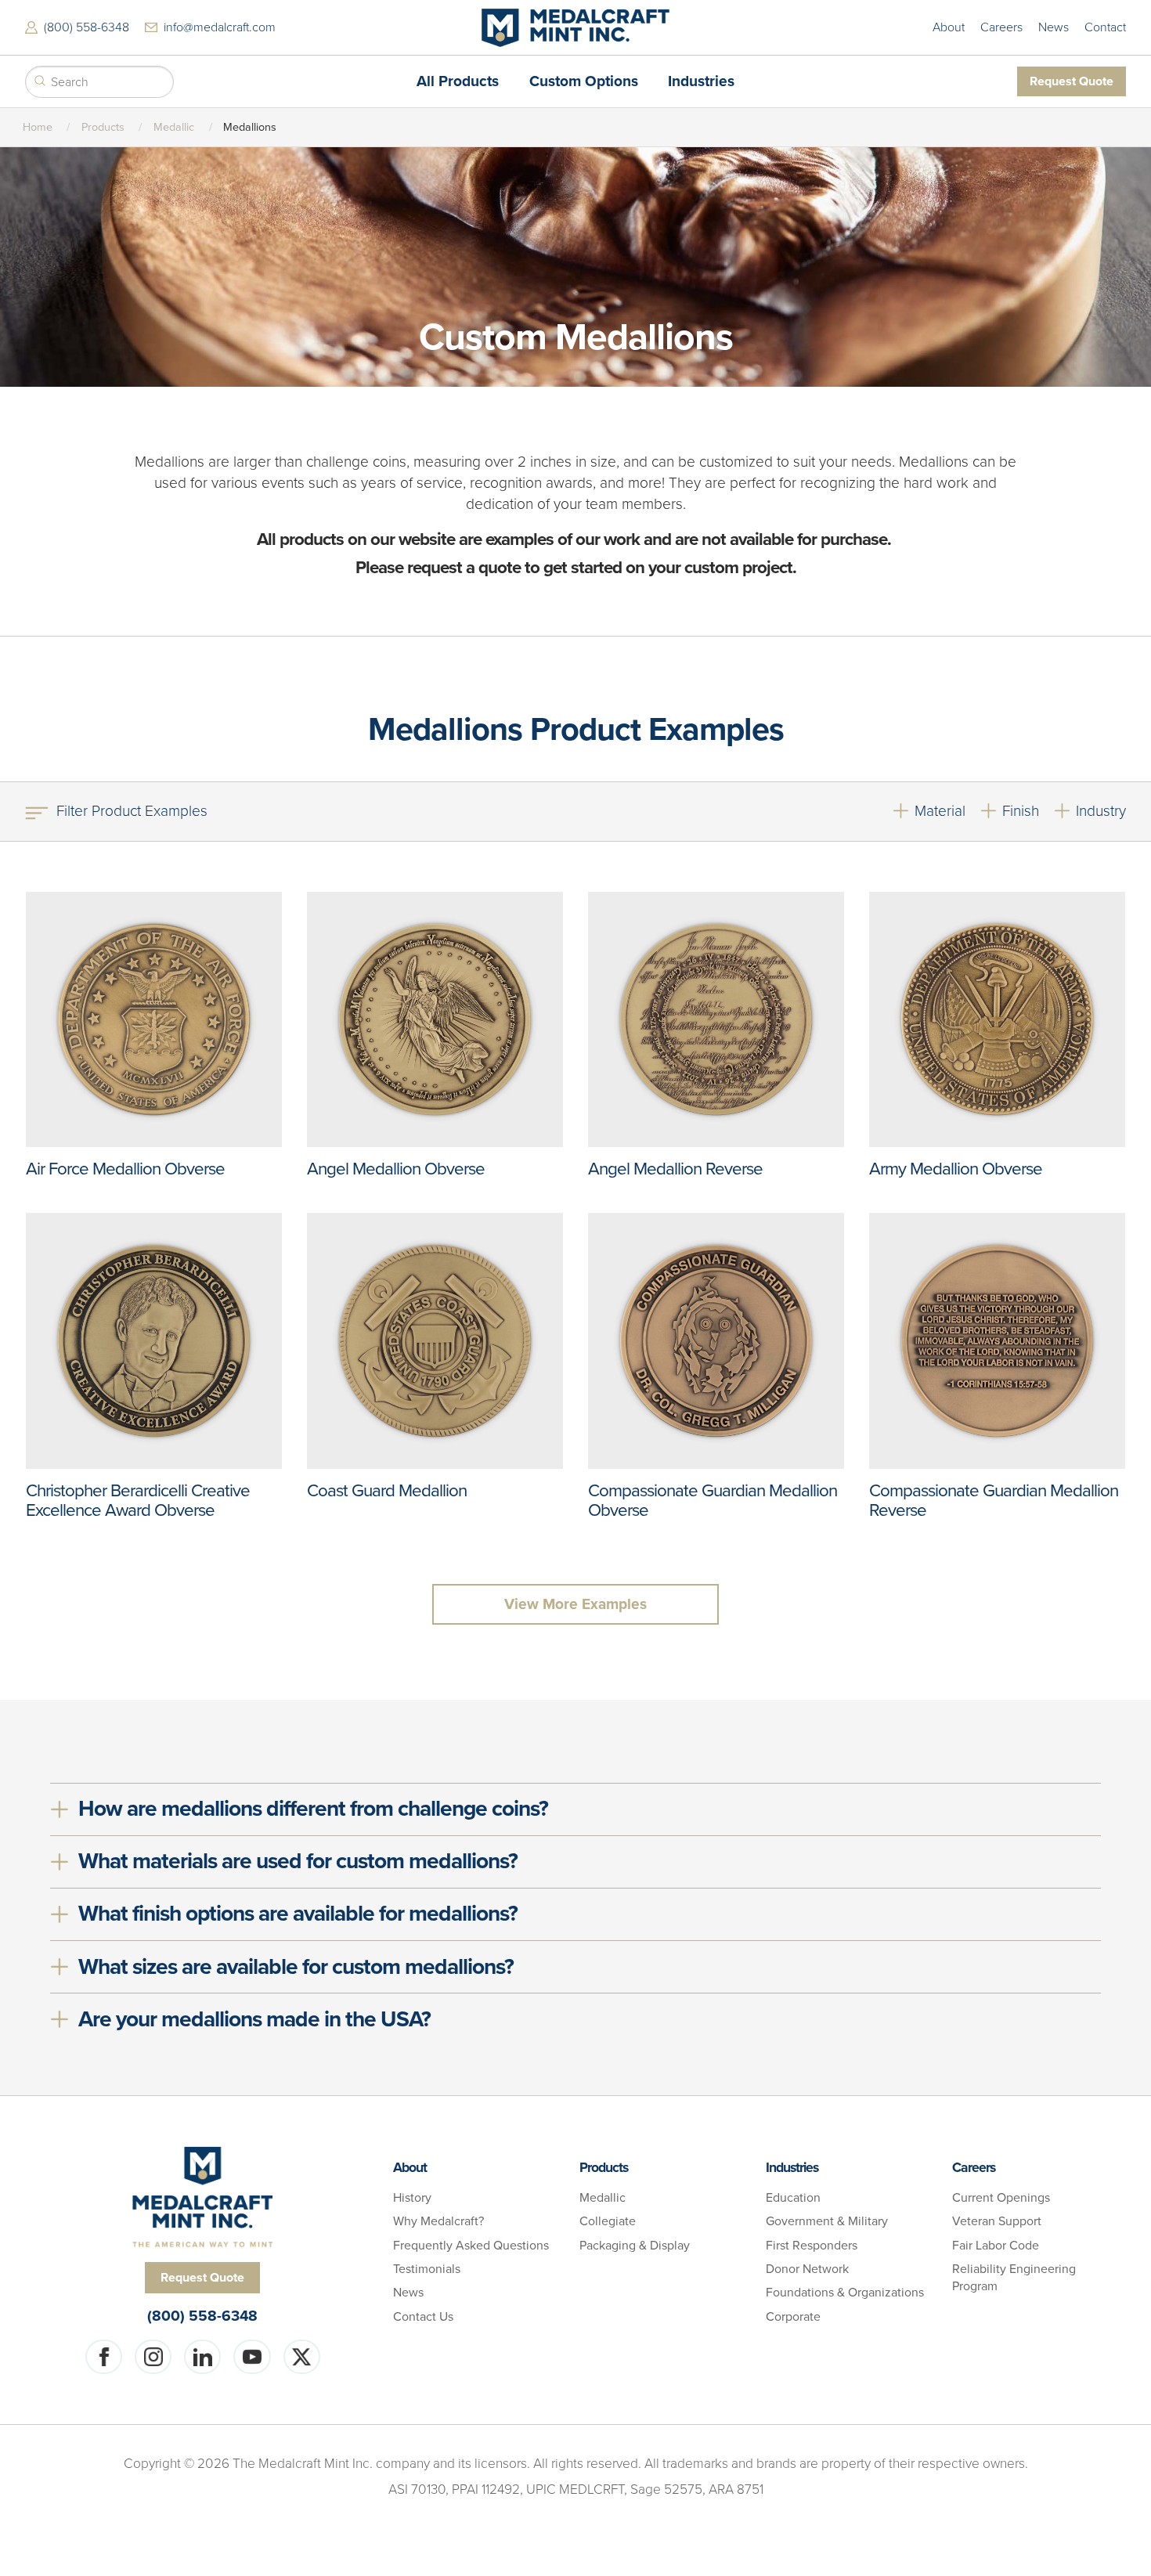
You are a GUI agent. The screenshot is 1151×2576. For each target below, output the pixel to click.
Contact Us (423, 2317)
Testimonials (427, 2269)
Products (103, 127)
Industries (792, 2168)
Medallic (174, 127)
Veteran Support (997, 2221)
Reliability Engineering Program (1014, 2278)
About (949, 27)
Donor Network (807, 2269)
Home (38, 127)
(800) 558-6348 (87, 27)
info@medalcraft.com (220, 27)
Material (940, 811)
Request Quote (1072, 81)
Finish (1021, 811)
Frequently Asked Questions (471, 2246)
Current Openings (1001, 2198)
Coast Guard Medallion (387, 1490)
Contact (1105, 27)
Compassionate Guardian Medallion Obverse (713, 1500)
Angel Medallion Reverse (675, 1169)
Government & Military (827, 2221)
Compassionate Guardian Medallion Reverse (994, 1500)
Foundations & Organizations (845, 2293)
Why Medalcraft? (438, 2221)
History (412, 2198)
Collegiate (608, 2221)
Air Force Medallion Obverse (125, 1169)
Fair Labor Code (996, 2246)
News (1054, 27)
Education (793, 2198)
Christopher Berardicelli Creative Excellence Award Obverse (138, 1500)
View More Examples (575, 1604)
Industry (1101, 811)
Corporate (793, 2317)
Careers (1001, 27)
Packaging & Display (635, 2246)
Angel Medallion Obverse (396, 1169)
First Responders (812, 2246)
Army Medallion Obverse (956, 1169)
